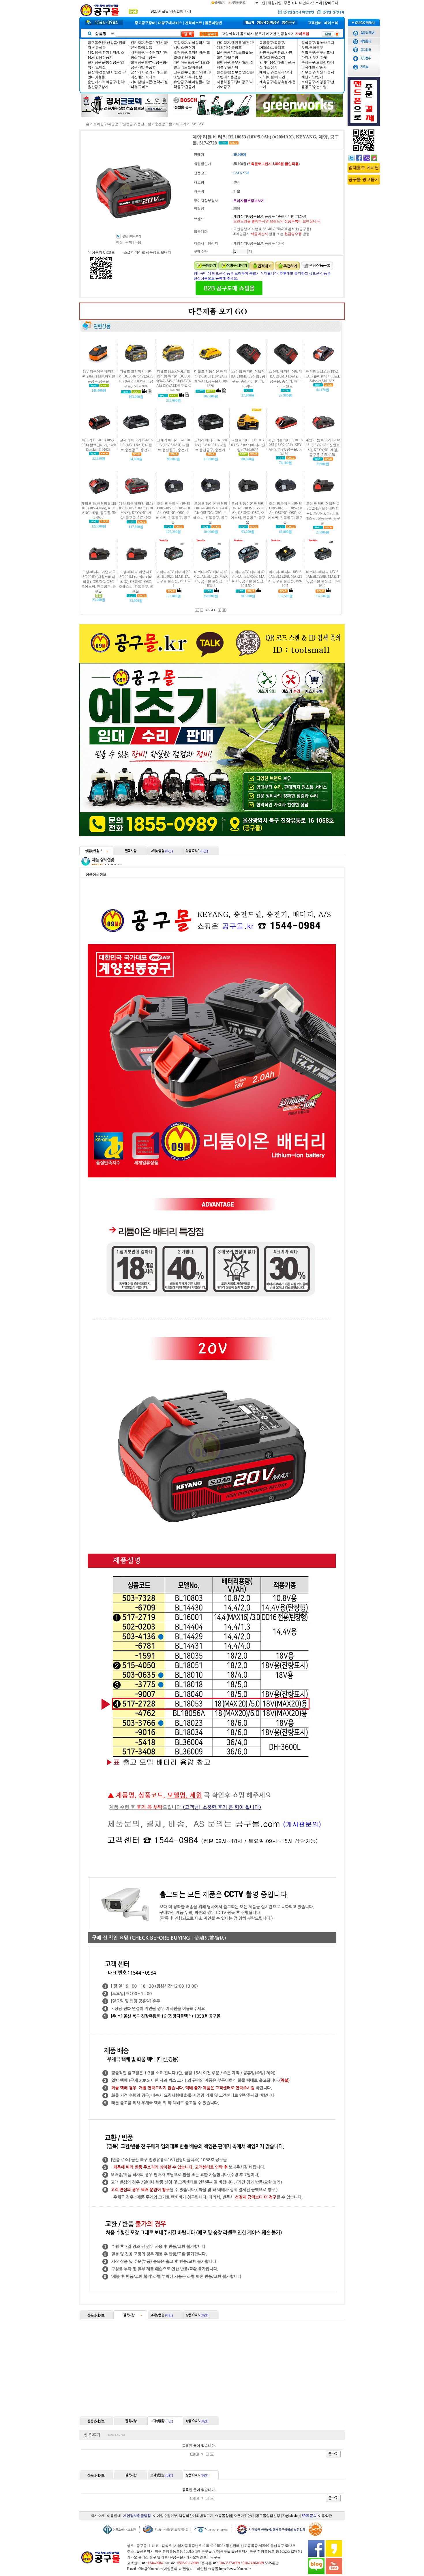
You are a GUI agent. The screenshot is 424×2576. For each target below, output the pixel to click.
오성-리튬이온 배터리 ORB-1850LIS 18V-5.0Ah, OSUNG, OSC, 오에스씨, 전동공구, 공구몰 (173, 513)
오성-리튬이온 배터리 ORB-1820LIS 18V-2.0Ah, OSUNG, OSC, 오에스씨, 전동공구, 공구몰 (285, 513)
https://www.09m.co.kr (235, 2569)
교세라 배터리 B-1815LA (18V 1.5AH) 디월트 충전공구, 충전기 (136, 445)
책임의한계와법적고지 (196, 2516)
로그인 (260, 3)
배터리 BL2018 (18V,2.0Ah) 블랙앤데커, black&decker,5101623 (99, 445)
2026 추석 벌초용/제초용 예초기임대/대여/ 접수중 (188, 12)
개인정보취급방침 (137, 2516)
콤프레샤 (247, 34)
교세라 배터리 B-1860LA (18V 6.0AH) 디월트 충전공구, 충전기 (211, 445)
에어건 (271, 34)
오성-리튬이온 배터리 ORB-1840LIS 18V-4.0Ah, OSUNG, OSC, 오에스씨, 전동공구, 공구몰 (211, 513)
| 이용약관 (324, 2516)
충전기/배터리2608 (292, 216)
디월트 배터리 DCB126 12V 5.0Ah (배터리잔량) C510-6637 (248, 445)
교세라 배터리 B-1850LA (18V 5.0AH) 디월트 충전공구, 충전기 (173, 445)
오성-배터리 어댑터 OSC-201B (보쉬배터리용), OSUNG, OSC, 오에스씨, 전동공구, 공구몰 (323, 513)
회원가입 (275, 3)
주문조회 (291, 3)
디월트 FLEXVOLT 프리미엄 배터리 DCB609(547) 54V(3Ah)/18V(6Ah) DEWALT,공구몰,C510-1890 (173, 381)
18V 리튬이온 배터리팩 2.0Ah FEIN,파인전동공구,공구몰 (99, 376)
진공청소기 (286, 34)
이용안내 (114, 2516)
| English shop (291, 2516)
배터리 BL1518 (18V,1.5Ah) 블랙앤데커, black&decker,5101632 (323, 376)
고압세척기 (230, 34)
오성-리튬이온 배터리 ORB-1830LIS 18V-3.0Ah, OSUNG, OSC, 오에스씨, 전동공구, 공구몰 (248, 513)
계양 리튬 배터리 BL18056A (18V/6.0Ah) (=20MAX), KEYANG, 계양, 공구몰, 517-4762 (136, 511)
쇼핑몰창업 (224, 2516)
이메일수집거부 (165, 2516)
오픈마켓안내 (244, 2516)
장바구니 (331, 3)
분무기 (260, 34)
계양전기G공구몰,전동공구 (254, 216)
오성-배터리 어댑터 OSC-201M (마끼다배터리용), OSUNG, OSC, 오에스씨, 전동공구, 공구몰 (136, 582)
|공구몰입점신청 (268, 2516)
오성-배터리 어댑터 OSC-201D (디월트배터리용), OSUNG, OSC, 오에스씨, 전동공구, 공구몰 (99, 582)
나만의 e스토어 (311, 3)
